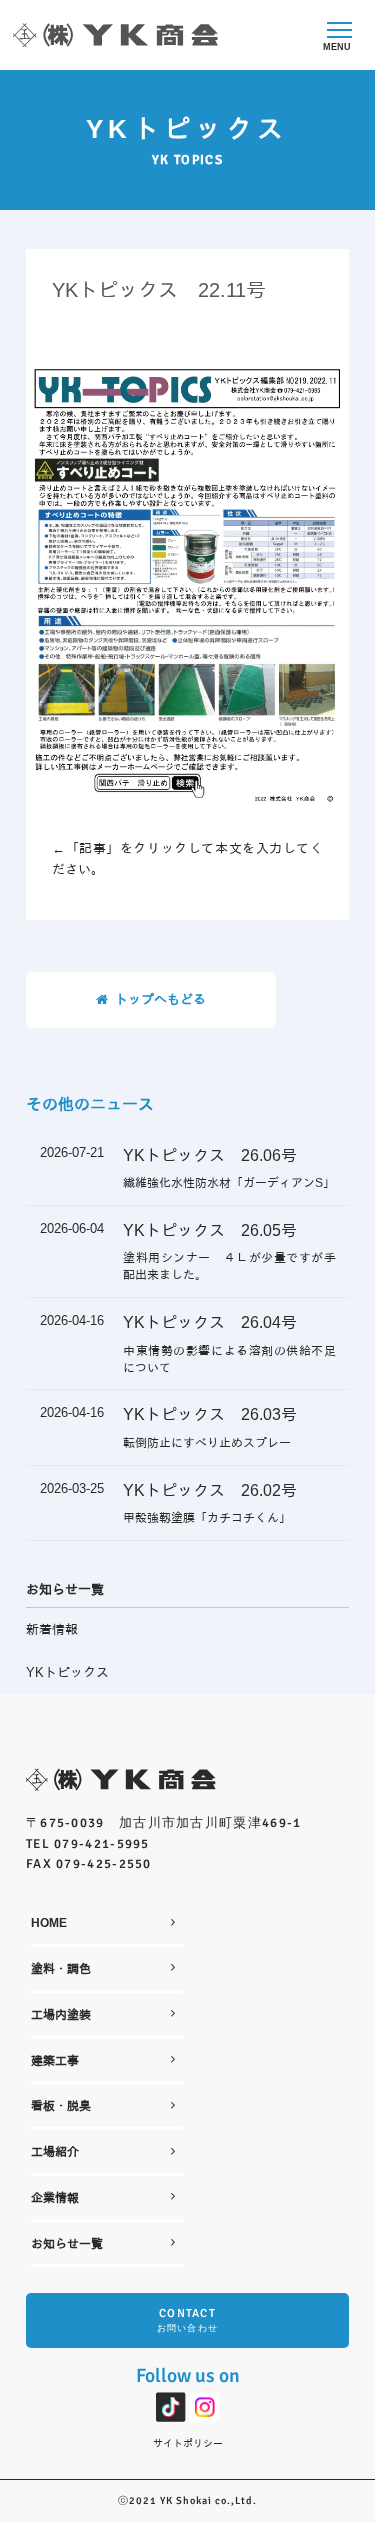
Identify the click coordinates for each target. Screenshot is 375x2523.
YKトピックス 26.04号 (210, 1322)
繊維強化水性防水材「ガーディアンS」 (229, 1182)
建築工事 (55, 2060)
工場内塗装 (61, 2014)
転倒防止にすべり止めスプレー (207, 1442)
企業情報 (55, 2197)
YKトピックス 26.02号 (210, 1490)
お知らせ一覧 (67, 2243)
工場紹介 (55, 2151)
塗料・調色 (61, 1968)
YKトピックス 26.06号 (210, 1155)
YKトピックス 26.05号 (210, 1230)
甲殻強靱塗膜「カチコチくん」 (207, 1517)
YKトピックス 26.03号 (210, 1414)
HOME (49, 1922)
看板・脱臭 (61, 2105)
